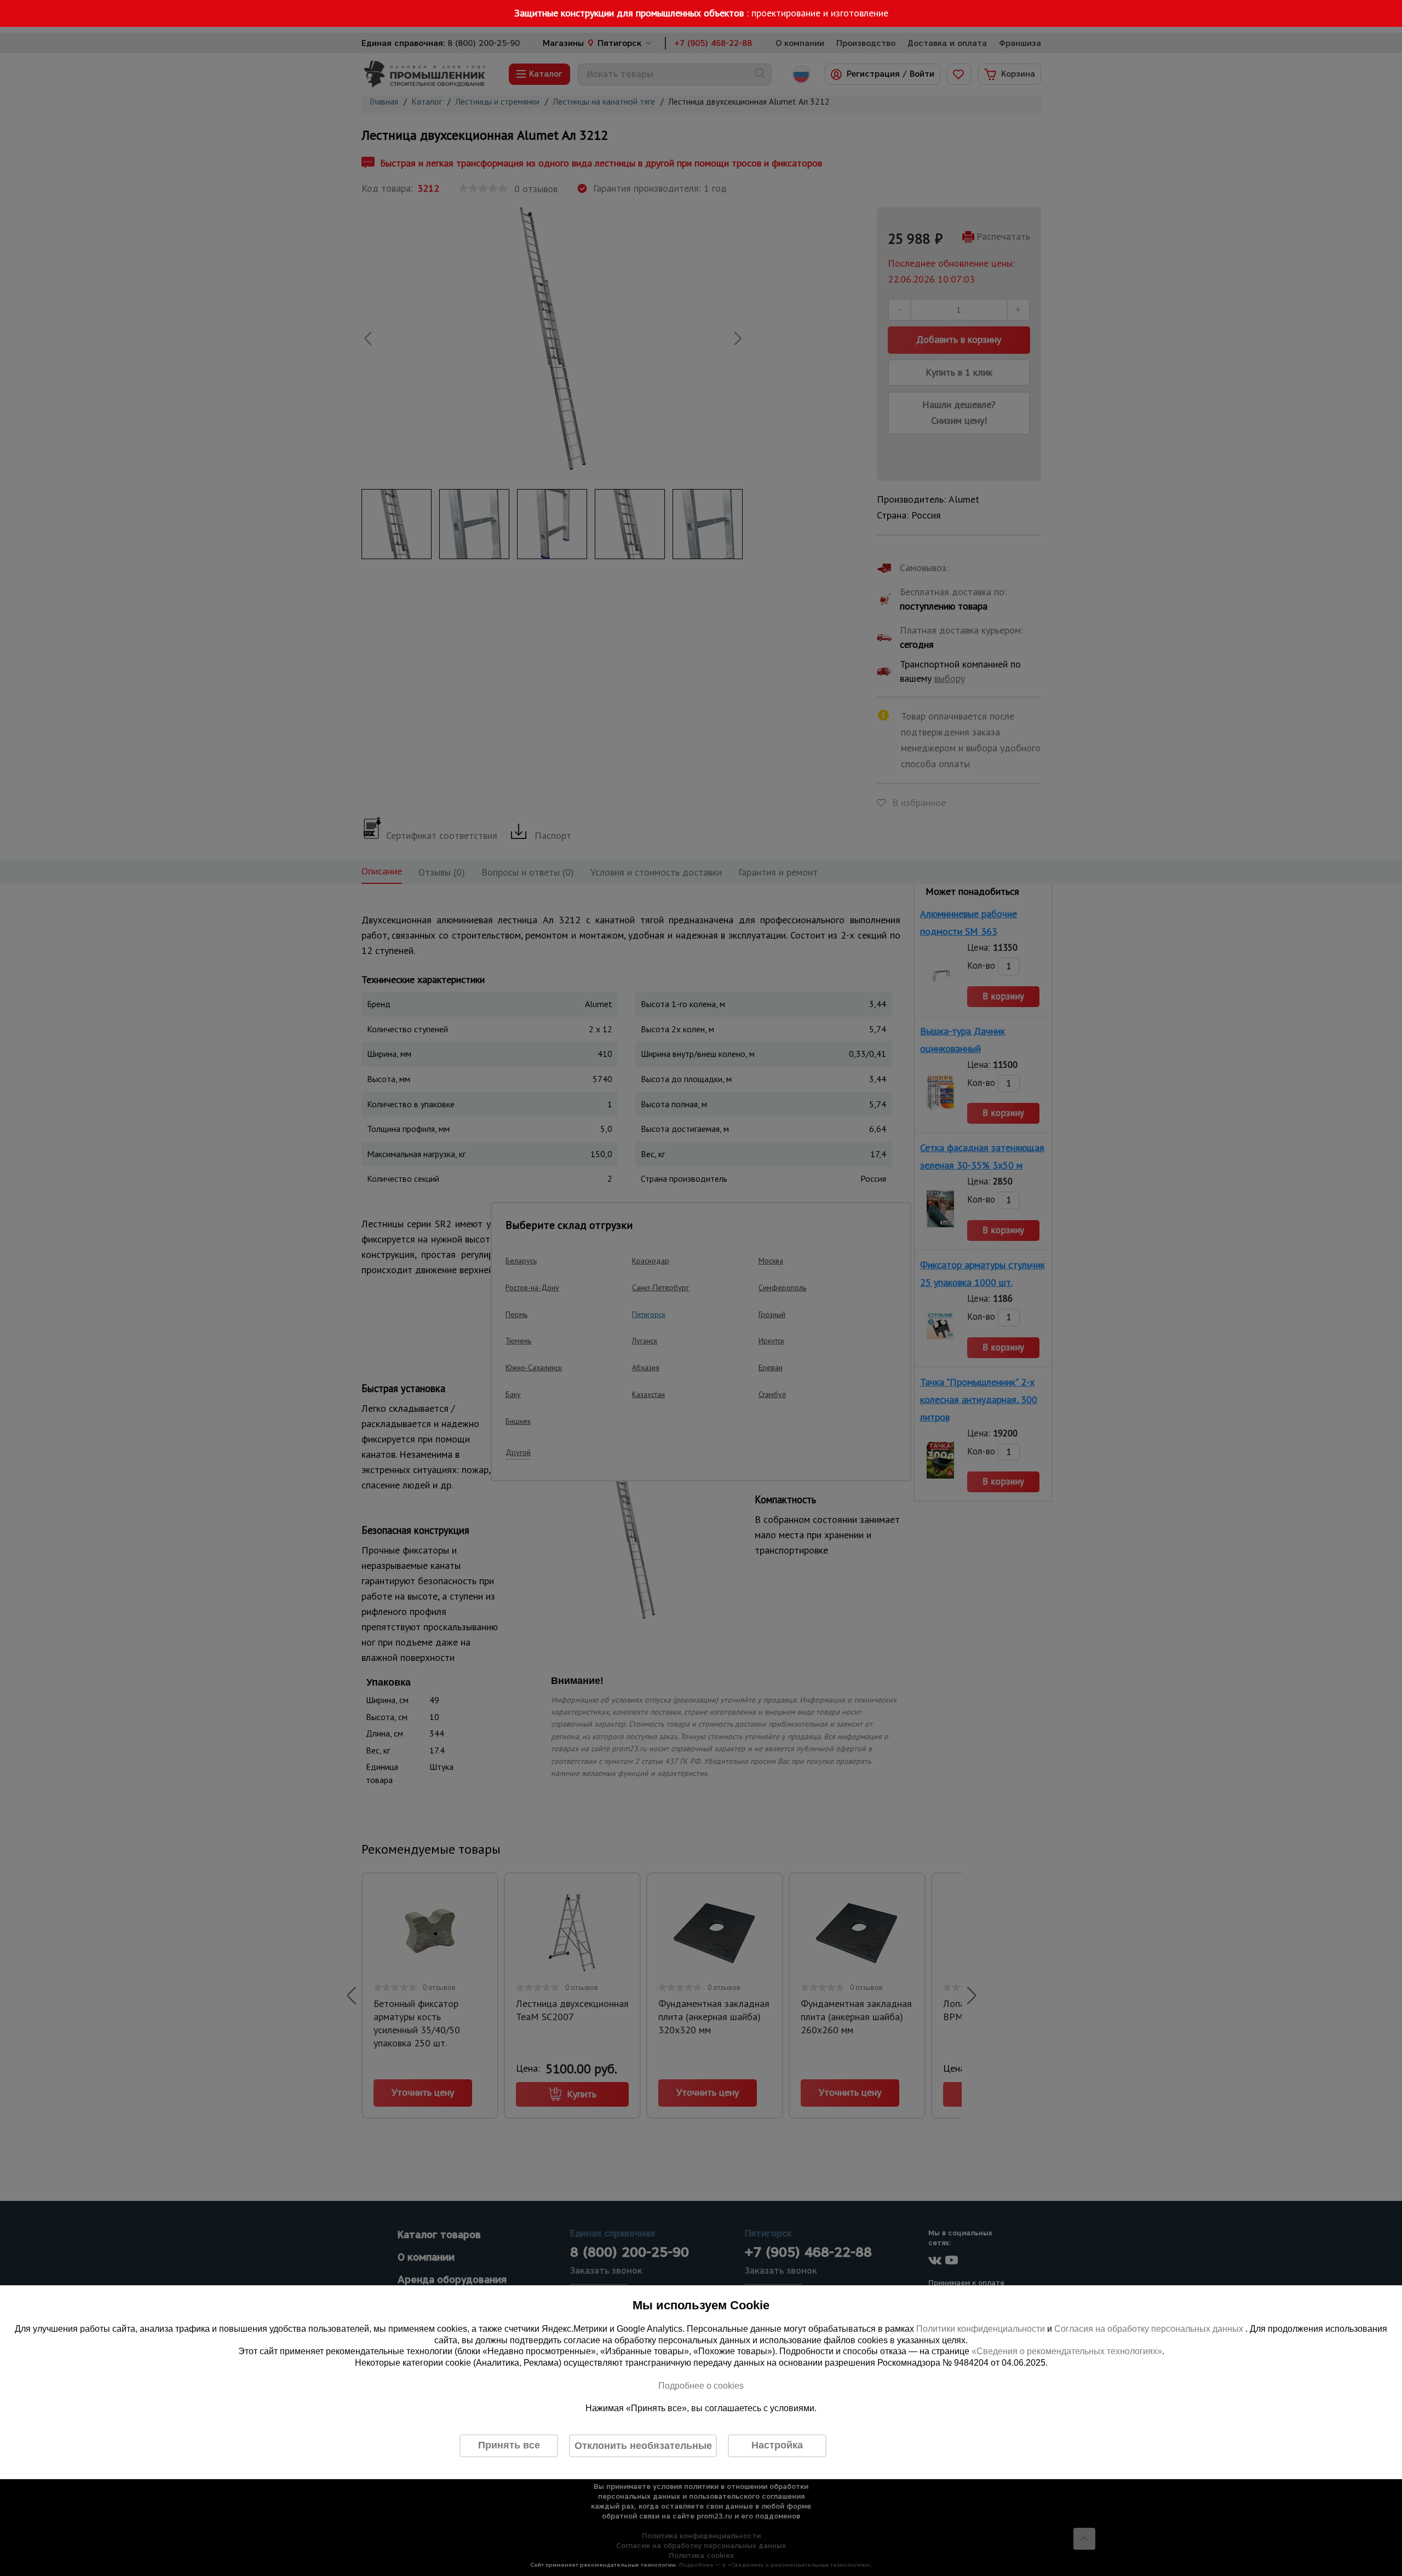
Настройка (777, 2445)
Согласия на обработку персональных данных (1150, 2329)
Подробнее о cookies (701, 2386)
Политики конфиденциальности (981, 2329)
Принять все (509, 2445)
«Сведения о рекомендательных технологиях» (1067, 2352)
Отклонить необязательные (643, 2446)
